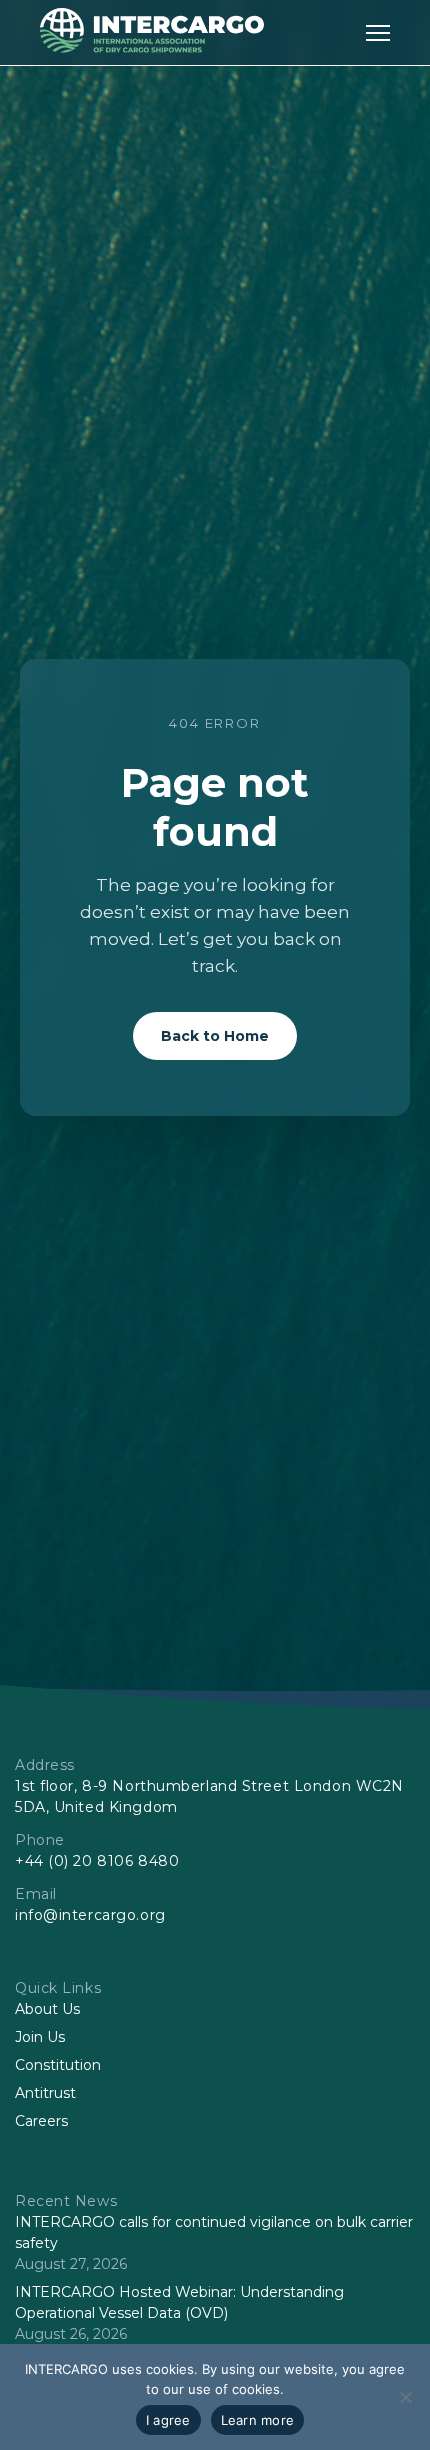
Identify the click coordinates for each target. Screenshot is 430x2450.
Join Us (40, 2037)
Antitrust (45, 2093)
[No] (405, 2397)
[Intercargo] (152, 47)
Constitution (58, 2065)
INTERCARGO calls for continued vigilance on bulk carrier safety (214, 2232)
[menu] (378, 32)
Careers (41, 2121)
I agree (168, 2420)
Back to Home (215, 1036)
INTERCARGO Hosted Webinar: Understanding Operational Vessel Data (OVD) (179, 2302)
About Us (47, 2009)
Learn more (258, 2420)
